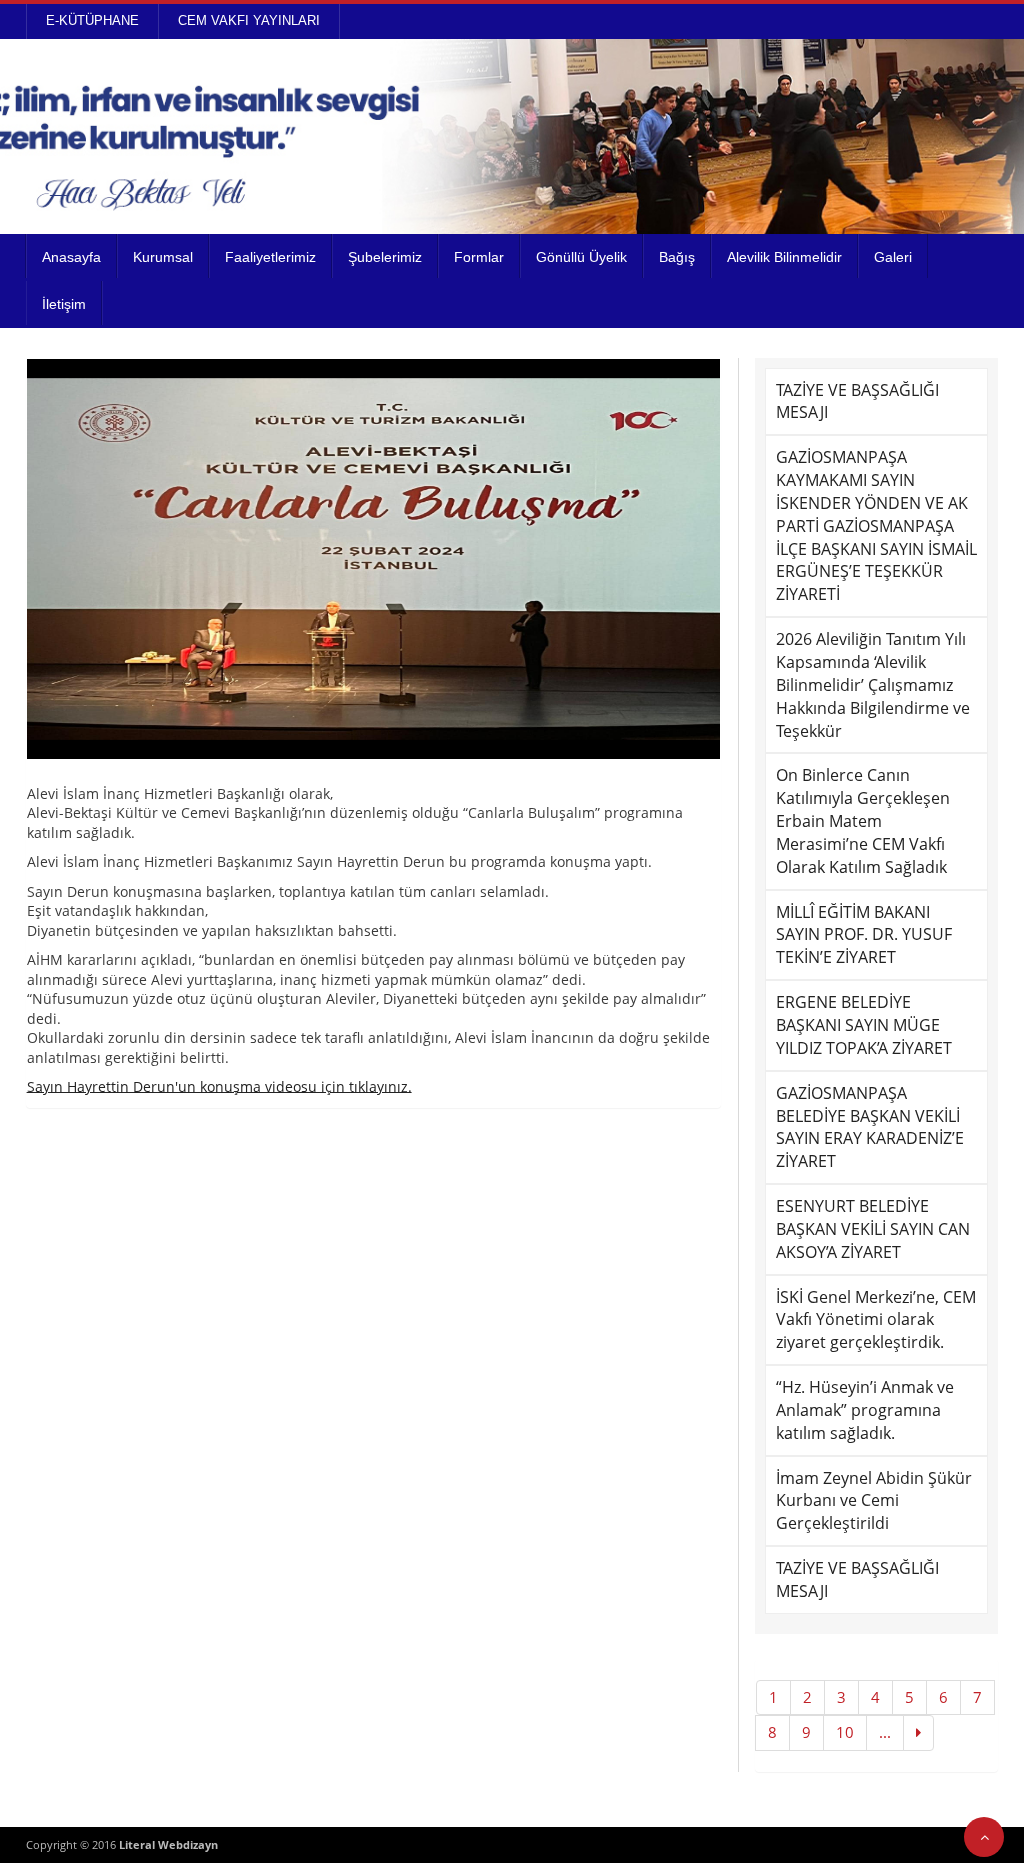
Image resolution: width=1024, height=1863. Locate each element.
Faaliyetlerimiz (270, 257)
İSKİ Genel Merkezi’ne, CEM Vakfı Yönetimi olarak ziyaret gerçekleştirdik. (876, 1320)
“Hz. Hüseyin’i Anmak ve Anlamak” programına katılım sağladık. (865, 1410)
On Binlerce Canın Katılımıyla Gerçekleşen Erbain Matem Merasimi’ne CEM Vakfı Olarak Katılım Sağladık (863, 820)
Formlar (479, 257)
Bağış (677, 257)
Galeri (893, 257)
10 (845, 1732)
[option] (374, 559)
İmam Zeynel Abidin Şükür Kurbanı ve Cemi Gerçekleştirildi (874, 1501)
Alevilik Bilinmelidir (784, 257)
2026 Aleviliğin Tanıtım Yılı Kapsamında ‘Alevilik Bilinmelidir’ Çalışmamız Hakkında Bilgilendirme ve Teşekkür (873, 684)
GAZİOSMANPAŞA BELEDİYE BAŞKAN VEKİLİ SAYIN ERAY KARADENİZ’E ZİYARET (870, 1127)
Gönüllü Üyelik (581, 257)
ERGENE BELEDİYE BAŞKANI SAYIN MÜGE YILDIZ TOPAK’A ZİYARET (864, 1025)
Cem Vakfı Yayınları (249, 20)
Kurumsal (163, 257)
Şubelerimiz (385, 257)
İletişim (64, 304)
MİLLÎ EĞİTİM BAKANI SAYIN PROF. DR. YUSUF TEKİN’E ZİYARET (864, 935)
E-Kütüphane (92, 20)
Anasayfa (71, 257)
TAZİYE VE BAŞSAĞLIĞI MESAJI (857, 401)
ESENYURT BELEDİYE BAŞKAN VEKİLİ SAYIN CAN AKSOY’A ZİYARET (873, 1229)
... (885, 1732)
